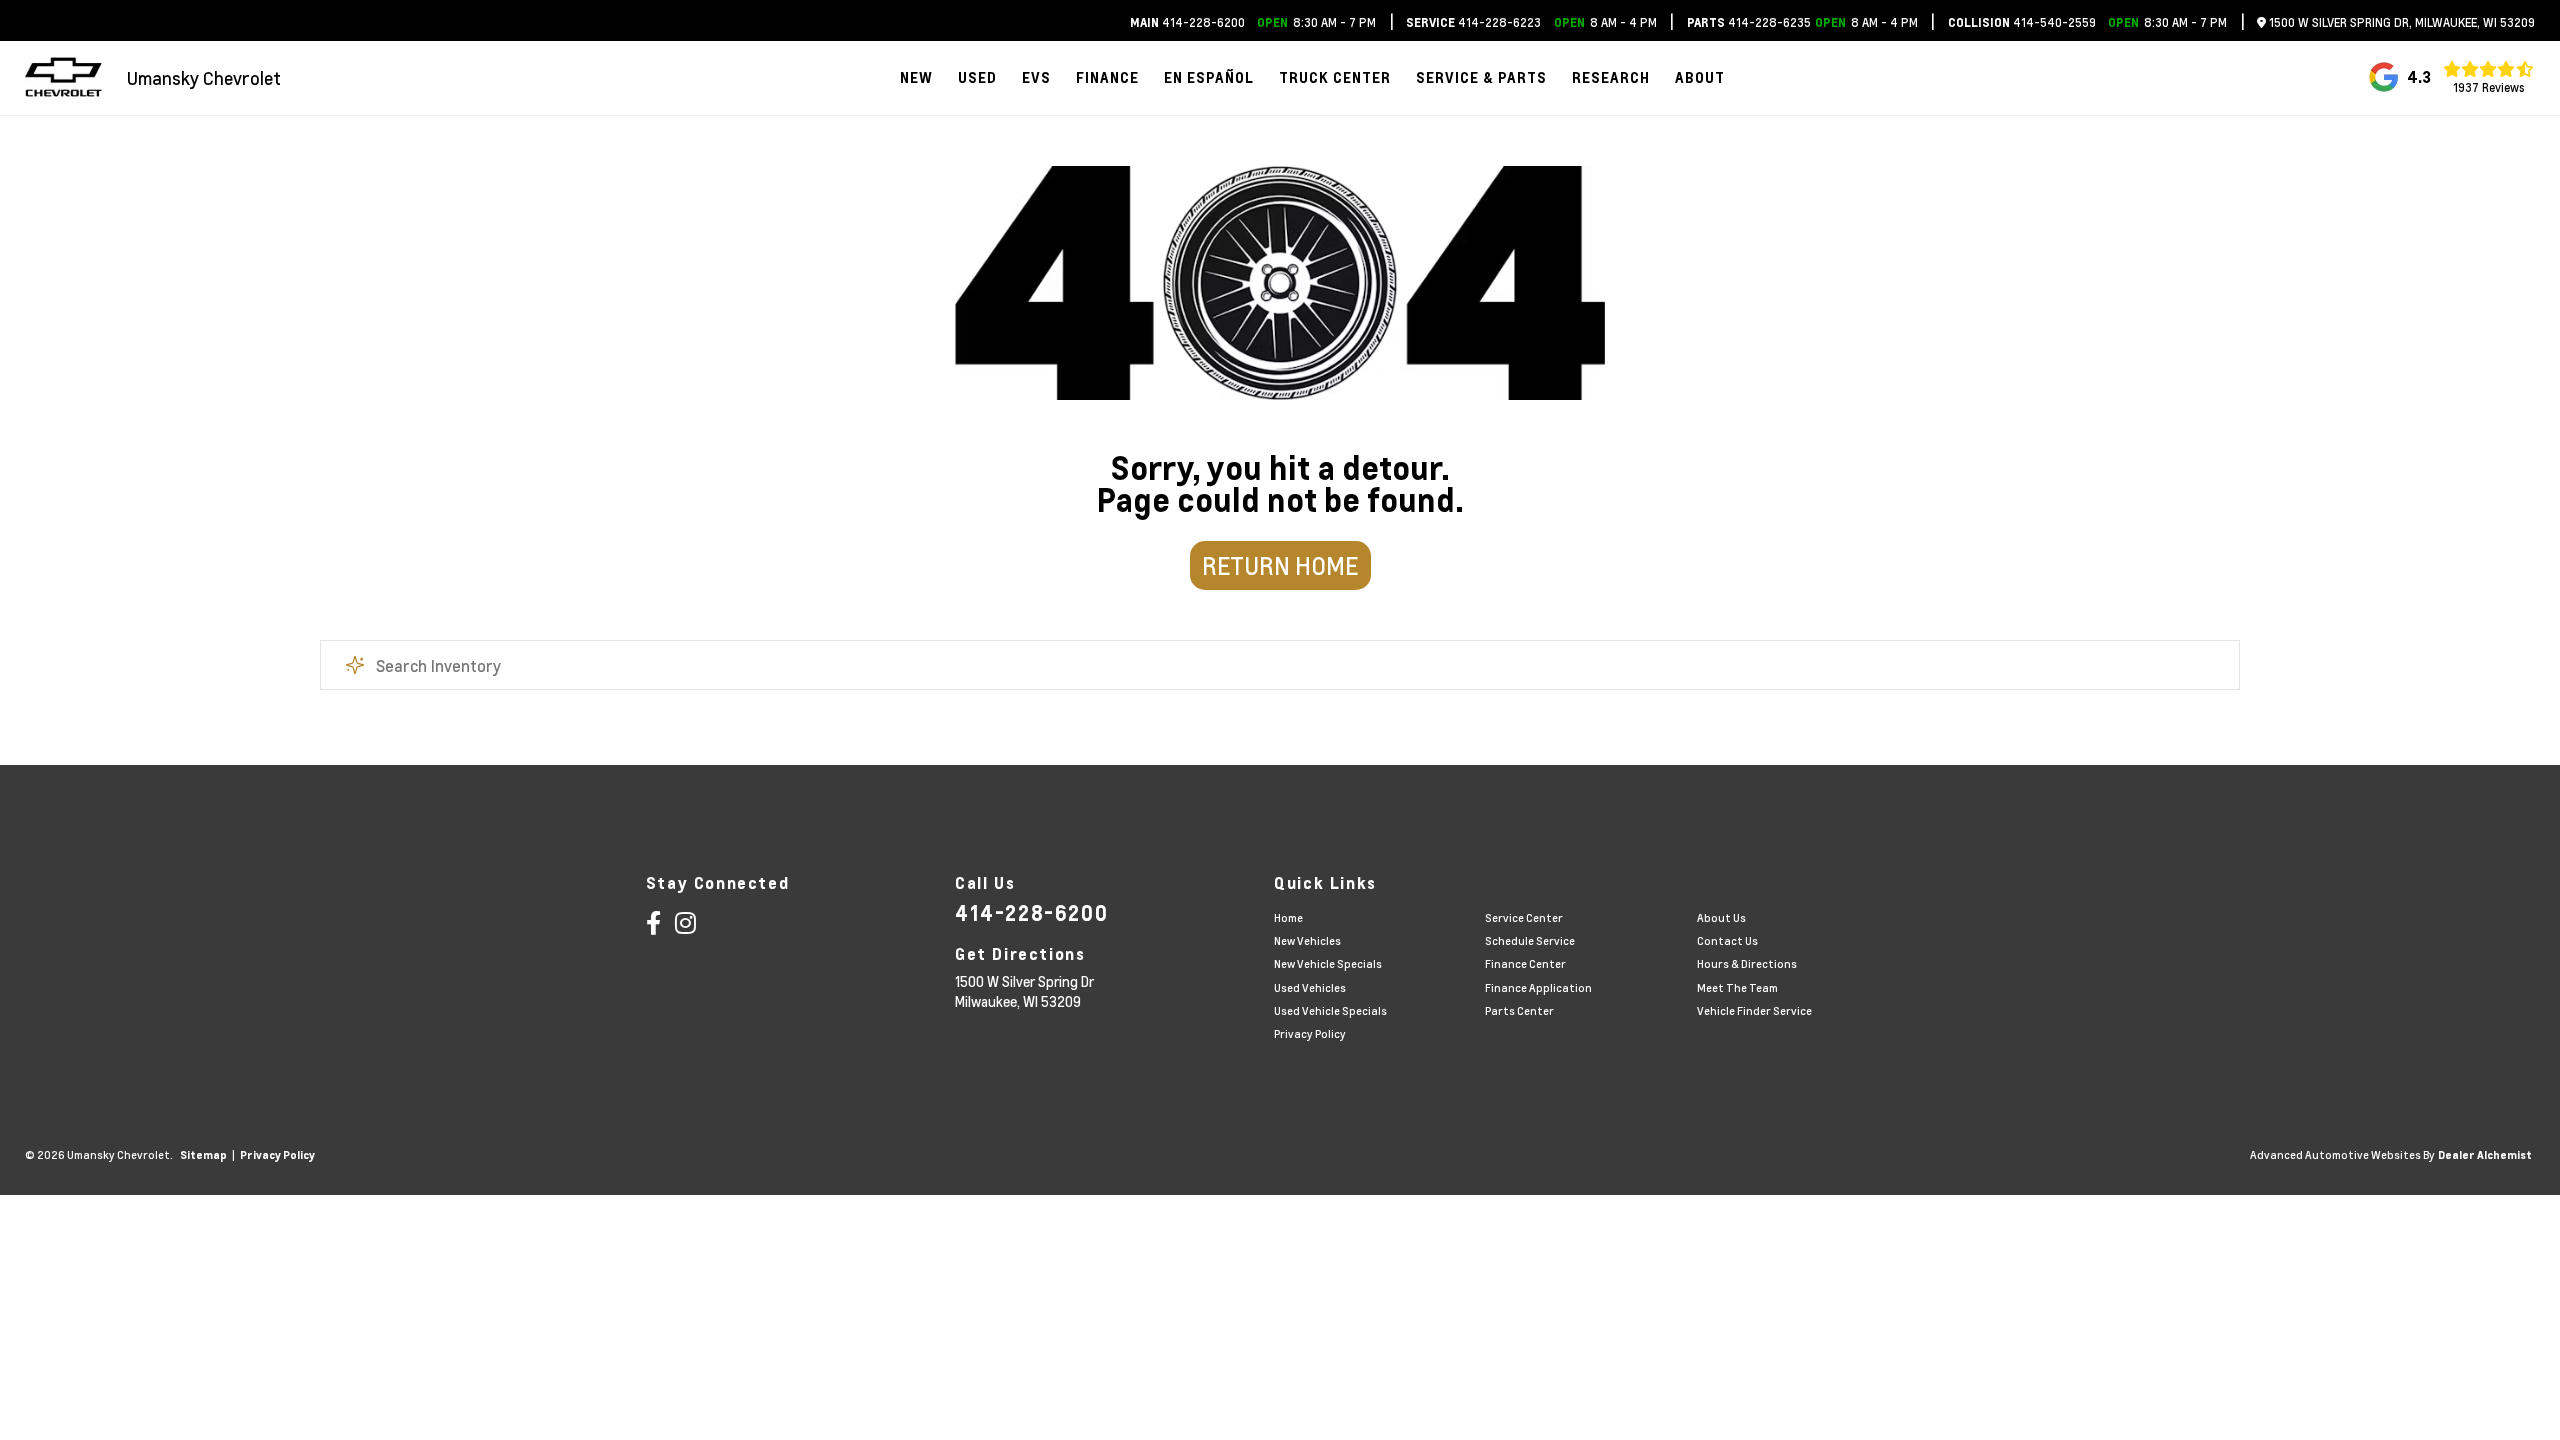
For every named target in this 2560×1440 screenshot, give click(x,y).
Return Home (1280, 565)
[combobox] (1280, 665)
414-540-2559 (2022, 22)
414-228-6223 (1473, 22)
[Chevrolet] (63, 78)
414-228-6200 (1187, 22)
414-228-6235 (1749, 22)
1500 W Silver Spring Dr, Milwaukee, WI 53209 (2400, 22)
